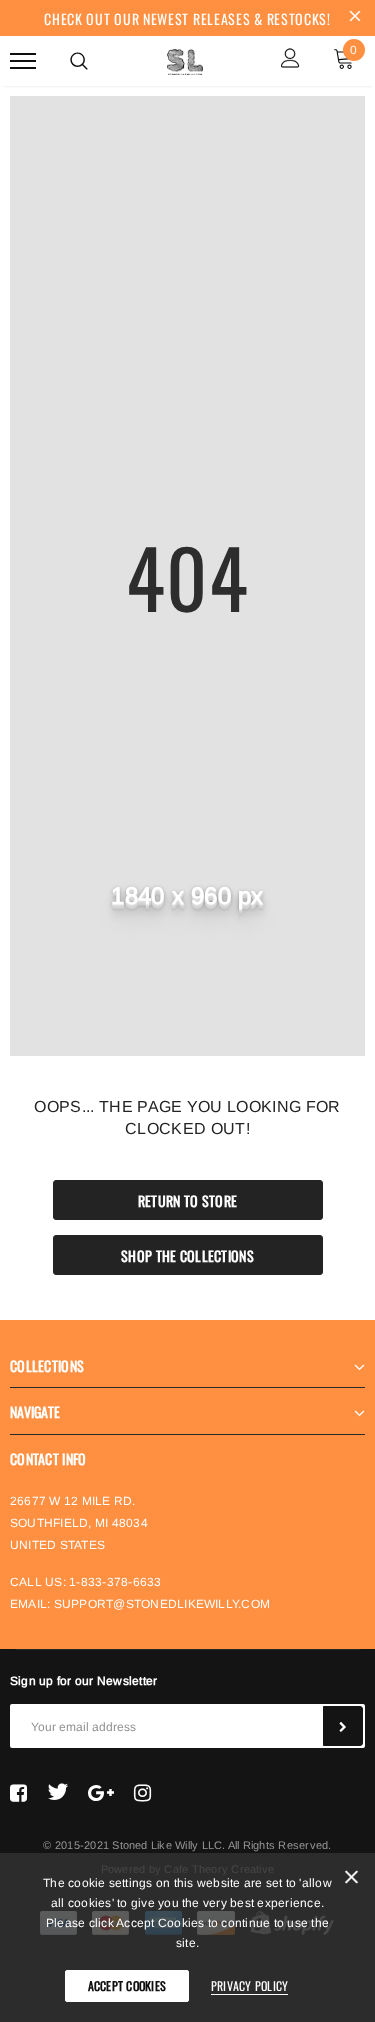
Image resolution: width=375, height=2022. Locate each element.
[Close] (351, 1880)
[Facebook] (18, 1792)
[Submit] (343, 1726)
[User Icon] (290, 60)
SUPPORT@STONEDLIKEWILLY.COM (162, 1604)
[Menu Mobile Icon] (23, 60)
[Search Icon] (79, 61)
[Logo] (185, 59)
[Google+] (101, 1792)
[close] (355, 18)
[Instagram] (142, 1792)
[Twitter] (57, 1792)
